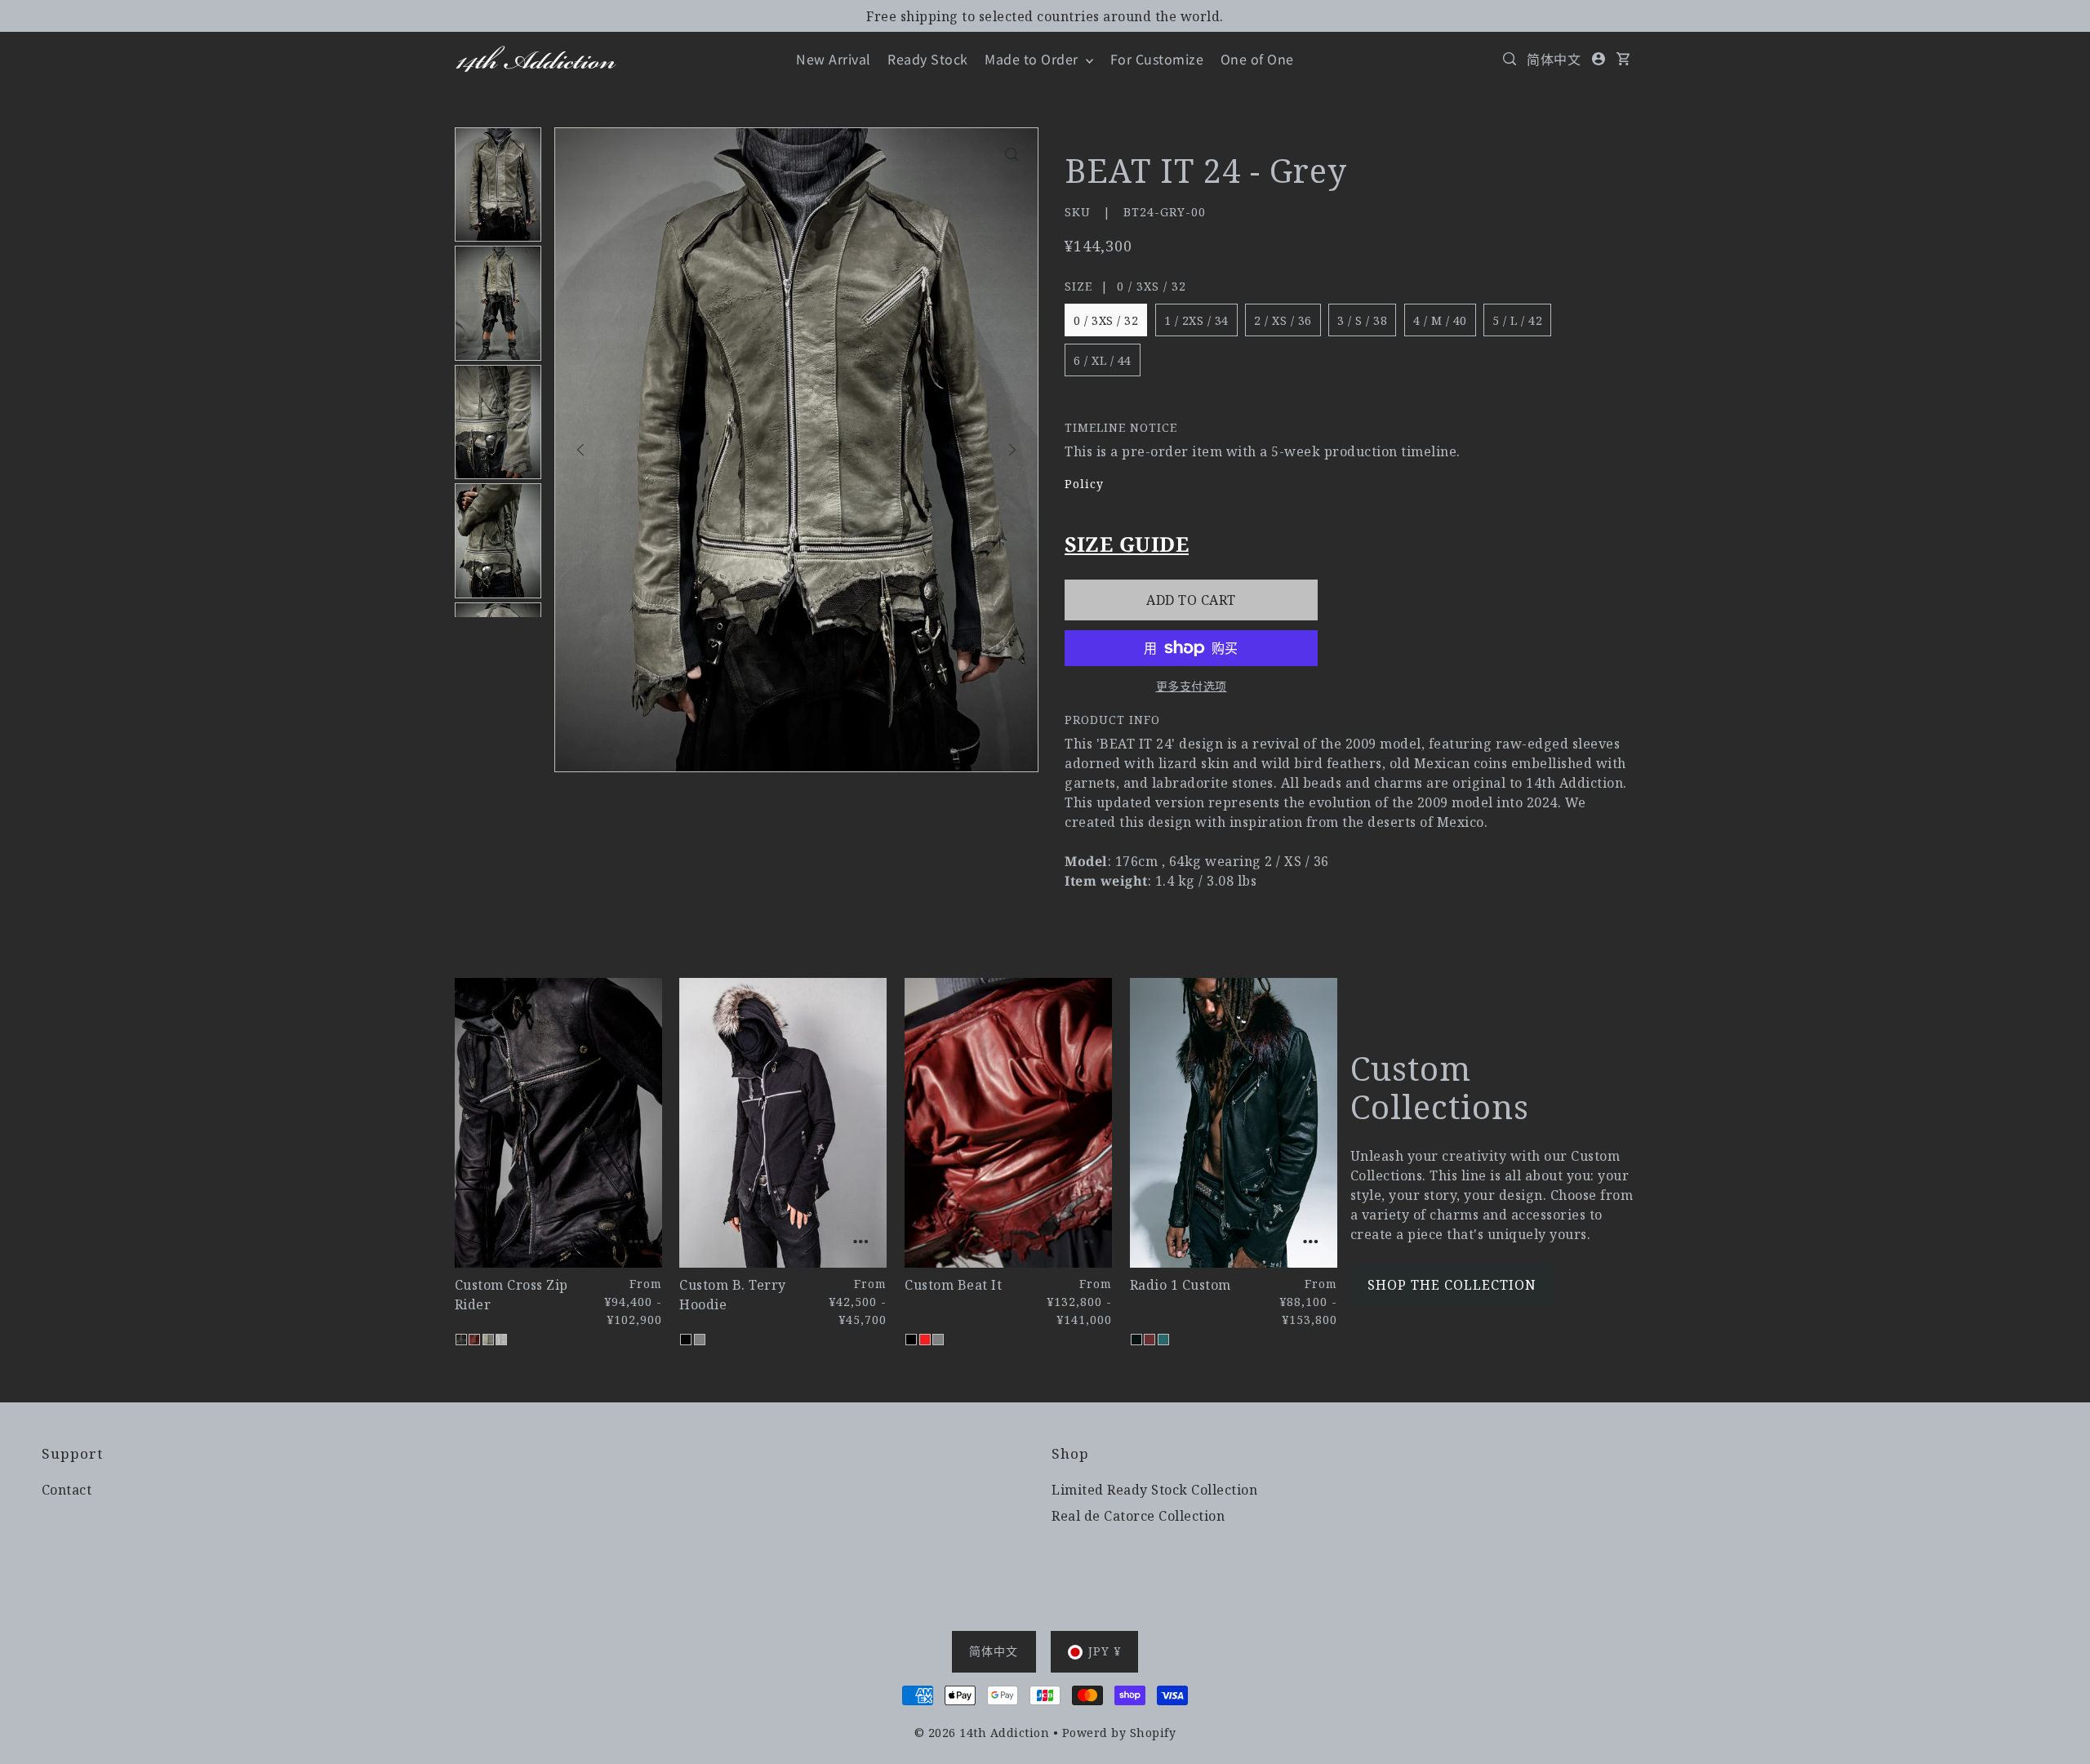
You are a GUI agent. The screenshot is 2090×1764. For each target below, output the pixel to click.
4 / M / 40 (1440, 320)
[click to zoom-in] (1012, 154)
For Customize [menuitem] (1157, 59)
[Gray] (488, 1340)
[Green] (1163, 1340)
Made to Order (1033, 59)
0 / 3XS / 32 (1106, 320)
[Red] (474, 1340)
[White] (501, 1340)
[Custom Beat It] (1008, 1123)
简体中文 (1554, 59)
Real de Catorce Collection (1138, 1516)
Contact (67, 1490)
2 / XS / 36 (1283, 320)
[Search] (1510, 59)
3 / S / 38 (1362, 320)
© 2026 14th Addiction (982, 1733)
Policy (1084, 484)
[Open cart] (1624, 59)
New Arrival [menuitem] (834, 59)
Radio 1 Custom (1181, 1285)
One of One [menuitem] (1257, 59)
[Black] (461, 1340)
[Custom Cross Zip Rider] (558, 1123)
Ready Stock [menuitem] (928, 59)
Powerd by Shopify (1119, 1733)
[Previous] (580, 450)
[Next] (1012, 450)
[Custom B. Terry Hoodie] (783, 1123)
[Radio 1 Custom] (1234, 1123)
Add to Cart (1191, 600)
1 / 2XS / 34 (1196, 320)
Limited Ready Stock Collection (1154, 1490)
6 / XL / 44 (1103, 360)
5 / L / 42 (1517, 320)
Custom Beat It (953, 1285)
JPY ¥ (1105, 1651)
